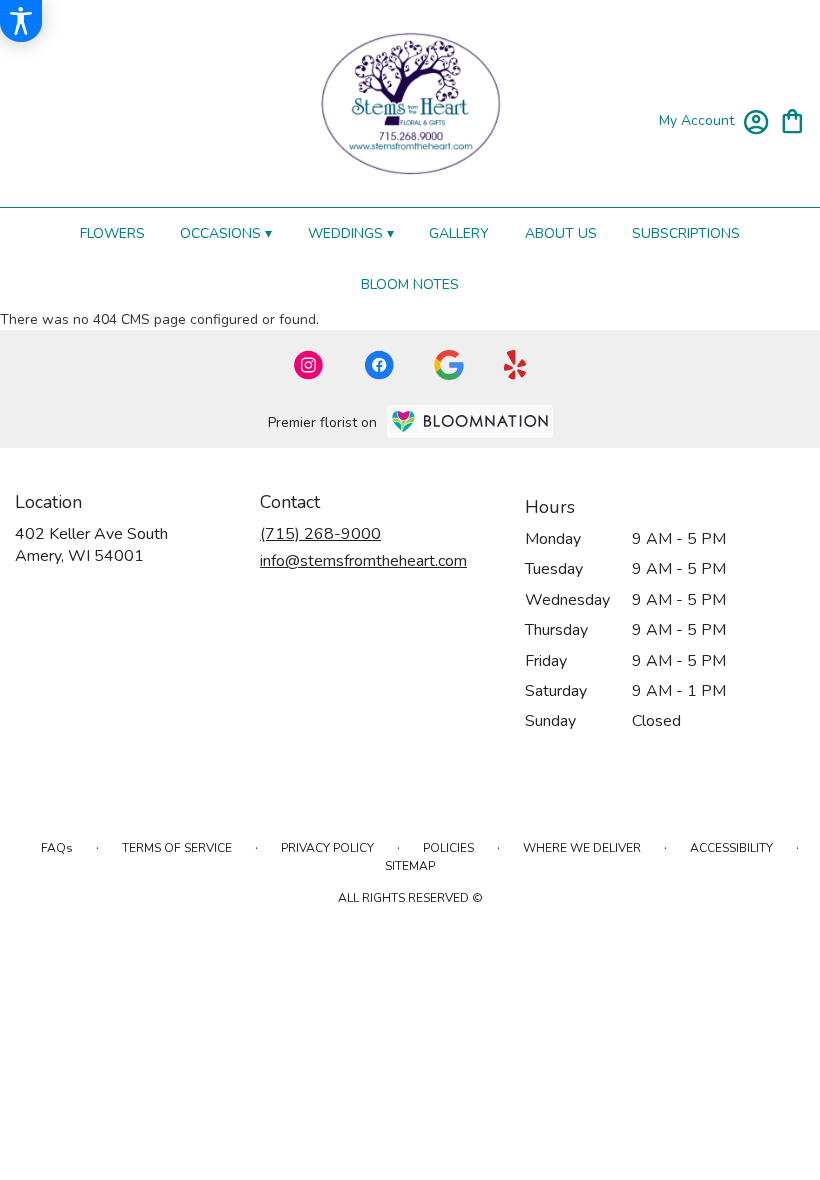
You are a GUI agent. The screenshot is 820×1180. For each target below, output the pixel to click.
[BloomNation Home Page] (470, 421)
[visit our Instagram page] (309, 365)
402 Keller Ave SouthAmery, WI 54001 (91, 545)
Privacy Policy (327, 848)
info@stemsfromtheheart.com (363, 561)
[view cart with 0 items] (792, 119)
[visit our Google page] (449, 365)
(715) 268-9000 (320, 534)
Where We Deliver (582, 848)
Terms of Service (177, 848)
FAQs (57, 848)
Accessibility (731, 848)
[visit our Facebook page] (379, 365)
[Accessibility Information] (21, 21)
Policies (448, 848)
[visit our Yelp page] (515, 365)
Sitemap (410, 866)
